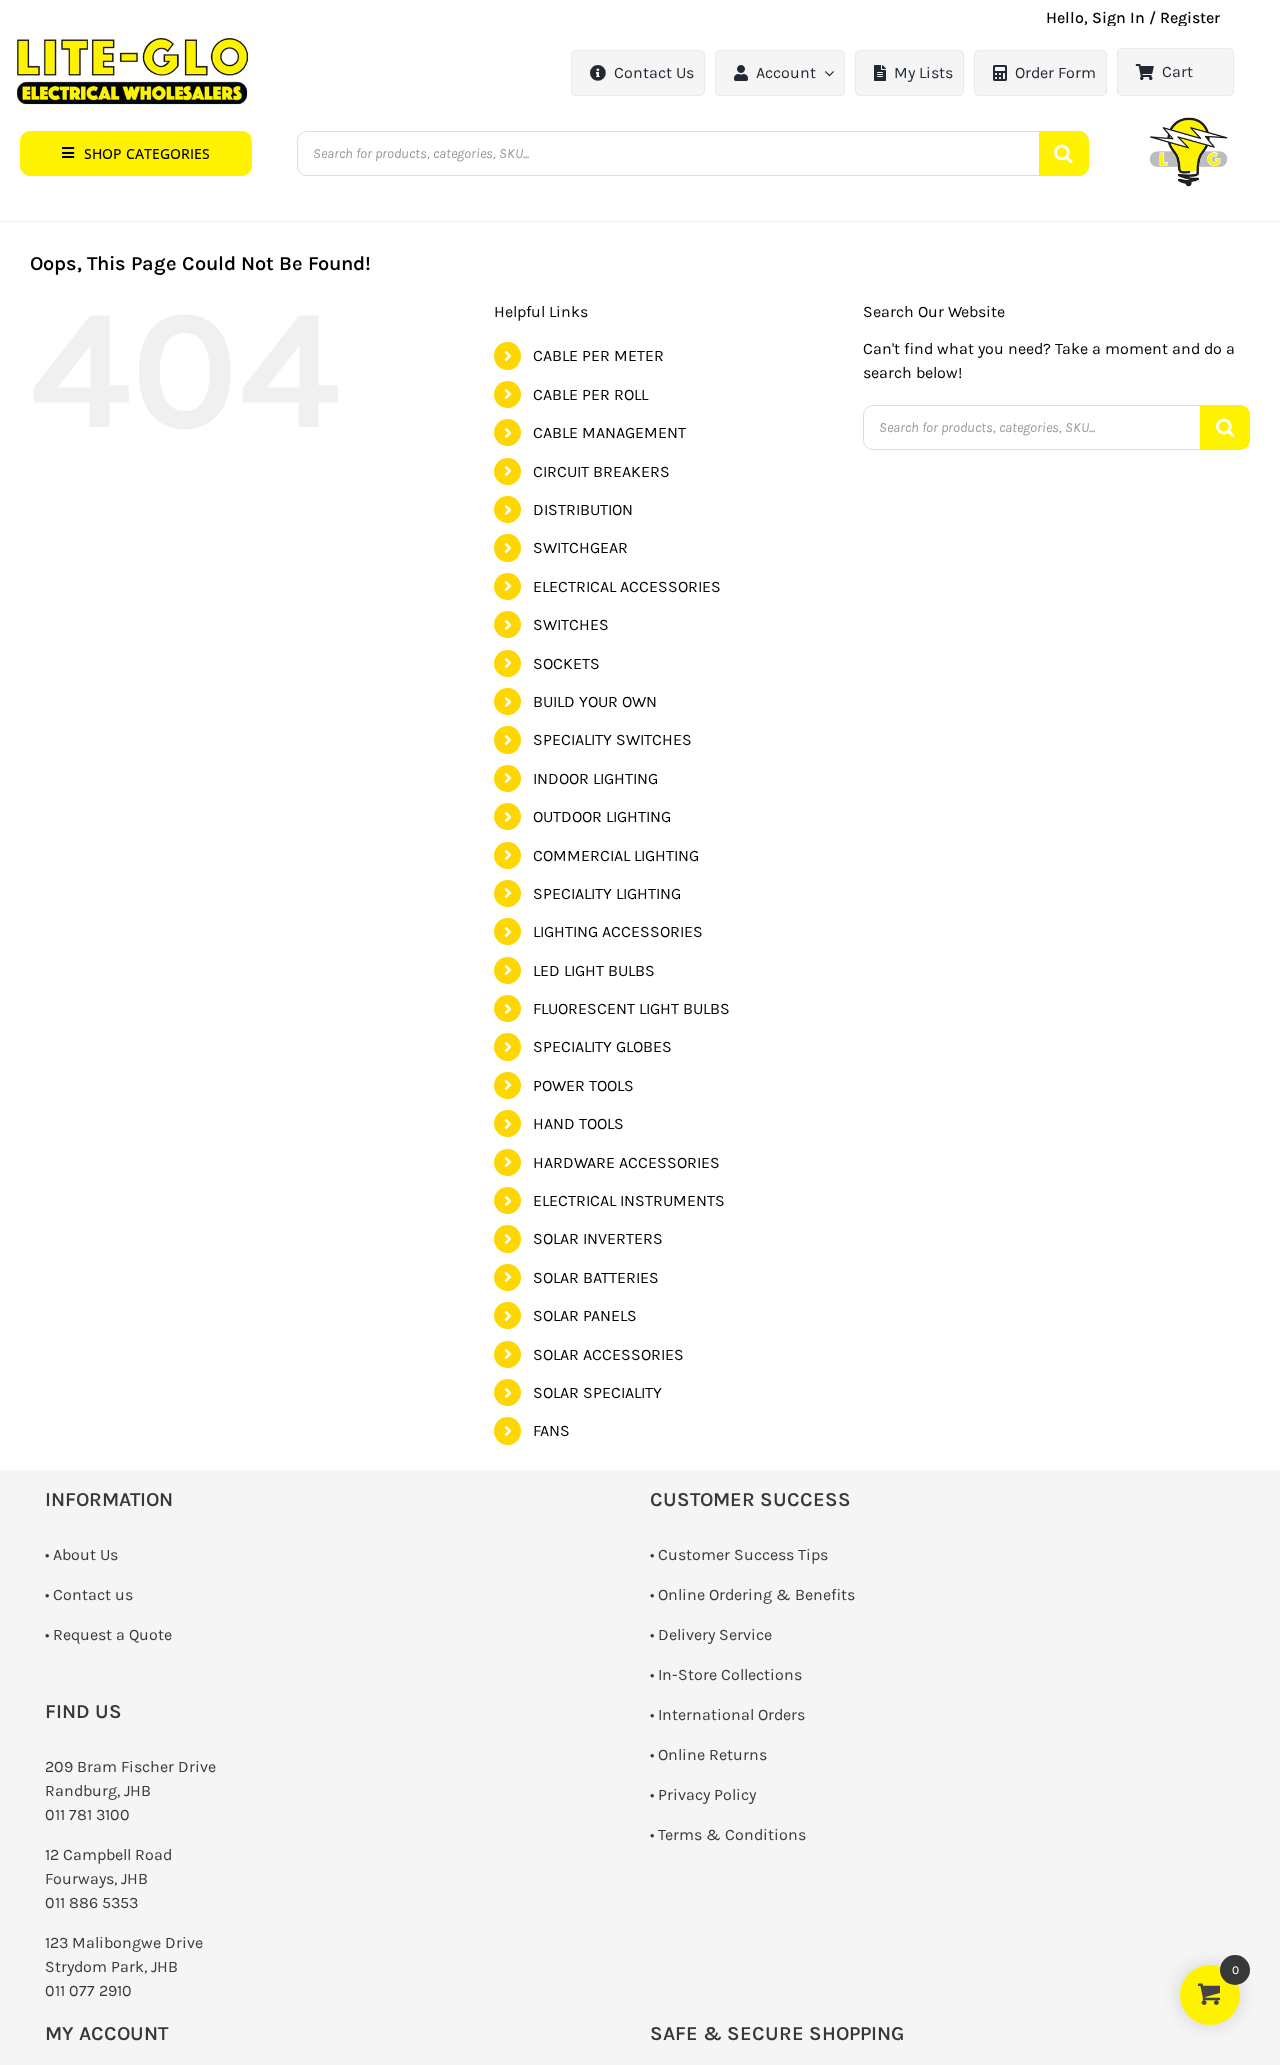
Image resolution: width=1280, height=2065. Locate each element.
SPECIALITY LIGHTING (607, 893)
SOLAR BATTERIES (596, 1277)
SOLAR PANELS (585, 1315)
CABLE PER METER (598, 355)
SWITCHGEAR (580, 547)
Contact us (93, 1594)
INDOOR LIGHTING (595, 778)
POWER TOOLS (583, 1085)
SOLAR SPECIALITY (597, 1392)
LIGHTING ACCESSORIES (618, 931)
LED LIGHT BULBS (594, 970)
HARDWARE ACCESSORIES (626, 1162)
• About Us (81, 1554)
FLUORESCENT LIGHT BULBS (631, 1008)
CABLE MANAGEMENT (609, 432)
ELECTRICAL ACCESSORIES (627, 586)
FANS (551, 1430)
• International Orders (727, 1714)
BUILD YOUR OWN (595, 701)
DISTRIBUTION (583, 509)
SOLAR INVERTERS (598, 1238)
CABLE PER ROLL (590, 394)
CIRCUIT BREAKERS (601, 471)
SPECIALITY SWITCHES (612, 739)
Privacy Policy (707, 1794)
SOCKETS (566, 663)
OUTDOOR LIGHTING (602, 816)
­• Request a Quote (108, 1634)
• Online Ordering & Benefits (752, 1594)
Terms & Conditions (732, 1834)
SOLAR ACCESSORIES (608, 1354)
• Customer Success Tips (739, 1554)
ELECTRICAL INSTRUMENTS (629, 1200)
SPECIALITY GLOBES (602, 1046)
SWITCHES (571, 624)
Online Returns (712, 1754)
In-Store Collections (730, 1674)
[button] (136, 153)
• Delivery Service (711, 1634)
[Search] (1064, 153)
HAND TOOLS (578, 1123)
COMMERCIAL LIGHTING (616, 855)
